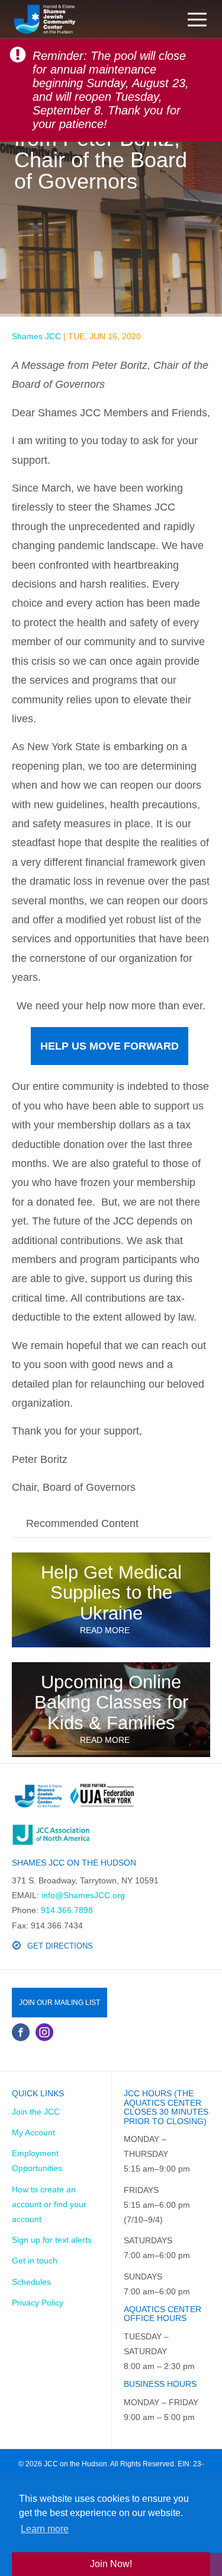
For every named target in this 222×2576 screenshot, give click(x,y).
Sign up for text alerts (52, 2240)
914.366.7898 (67, 1910)
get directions (60, 1946)
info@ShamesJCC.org (83, 1895)
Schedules (31, 2282)
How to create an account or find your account (49, 2204)
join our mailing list (59, 2003)
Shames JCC (36, 336)
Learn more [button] (45, 2529)
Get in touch (35, 2261)
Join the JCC (36, 2112)
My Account (33, 2132)
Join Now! (111, 2564)
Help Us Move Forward (110, 1046)
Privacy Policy (38, 2303)
